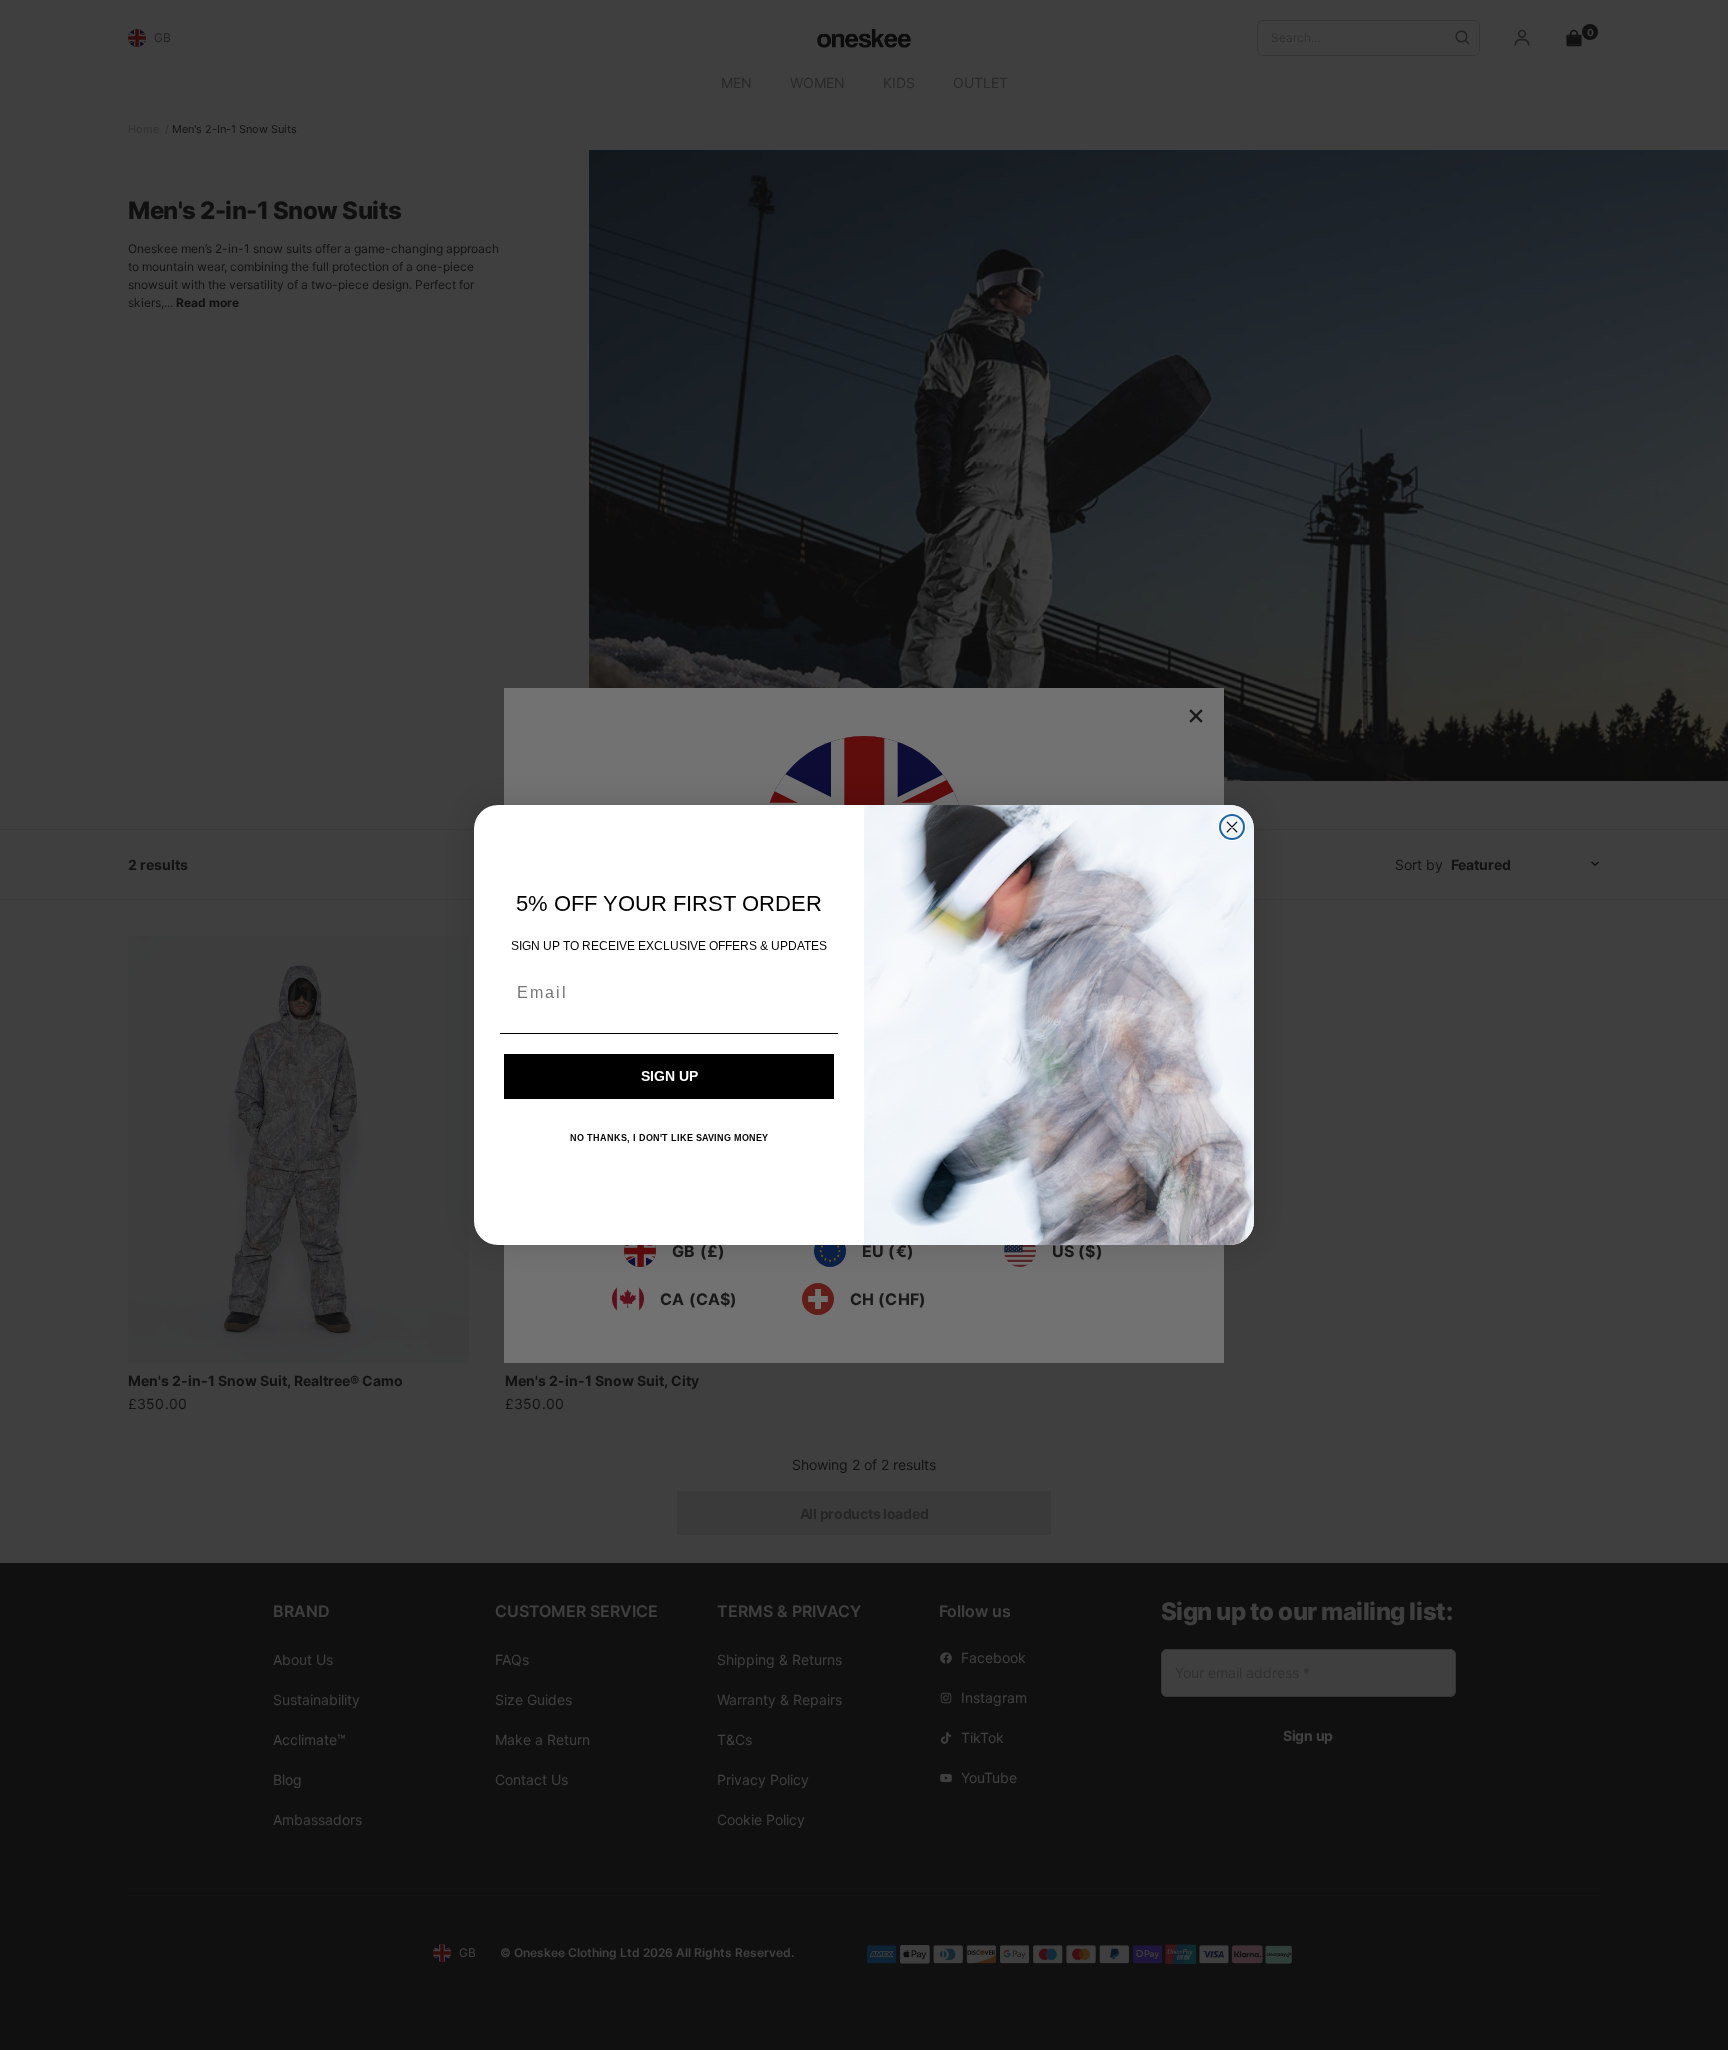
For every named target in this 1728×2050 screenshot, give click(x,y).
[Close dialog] (1232, 827)
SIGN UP (669, 1076)
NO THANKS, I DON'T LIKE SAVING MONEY (669, 1138)
